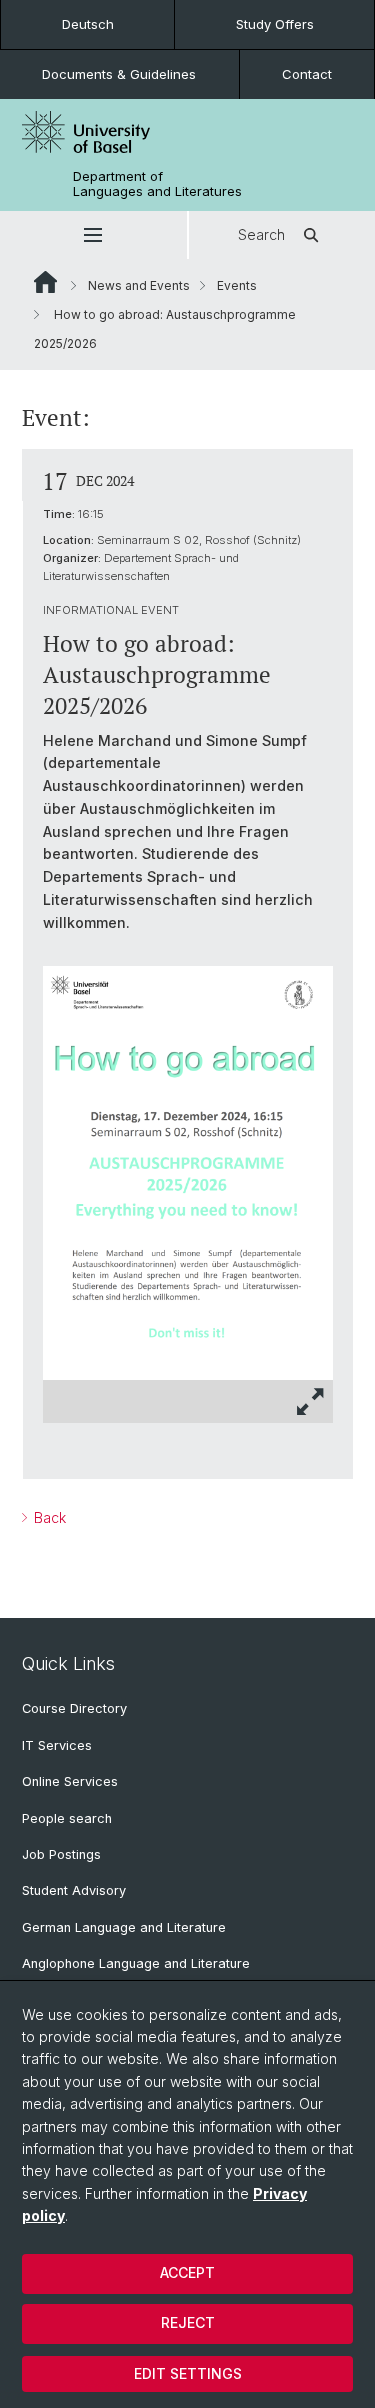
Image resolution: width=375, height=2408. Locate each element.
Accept (187, 2272)
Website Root (45, 282)
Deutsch (88, 24)
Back (48, 1517)
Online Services (70, 1781)
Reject (188, 2322)
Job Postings (61, 1854)
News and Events (139, 285)
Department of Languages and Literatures (157, 184)
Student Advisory (74, 1890)
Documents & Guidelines (119, 74)
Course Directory (74, 1708)
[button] (93, 235)
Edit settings (188, 2373)
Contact (307, 74)
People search (67, 1818)
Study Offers (275, 24)
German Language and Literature (124, 1927)
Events (237, 285)
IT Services (57, 1745)
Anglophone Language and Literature (136, 1963)
